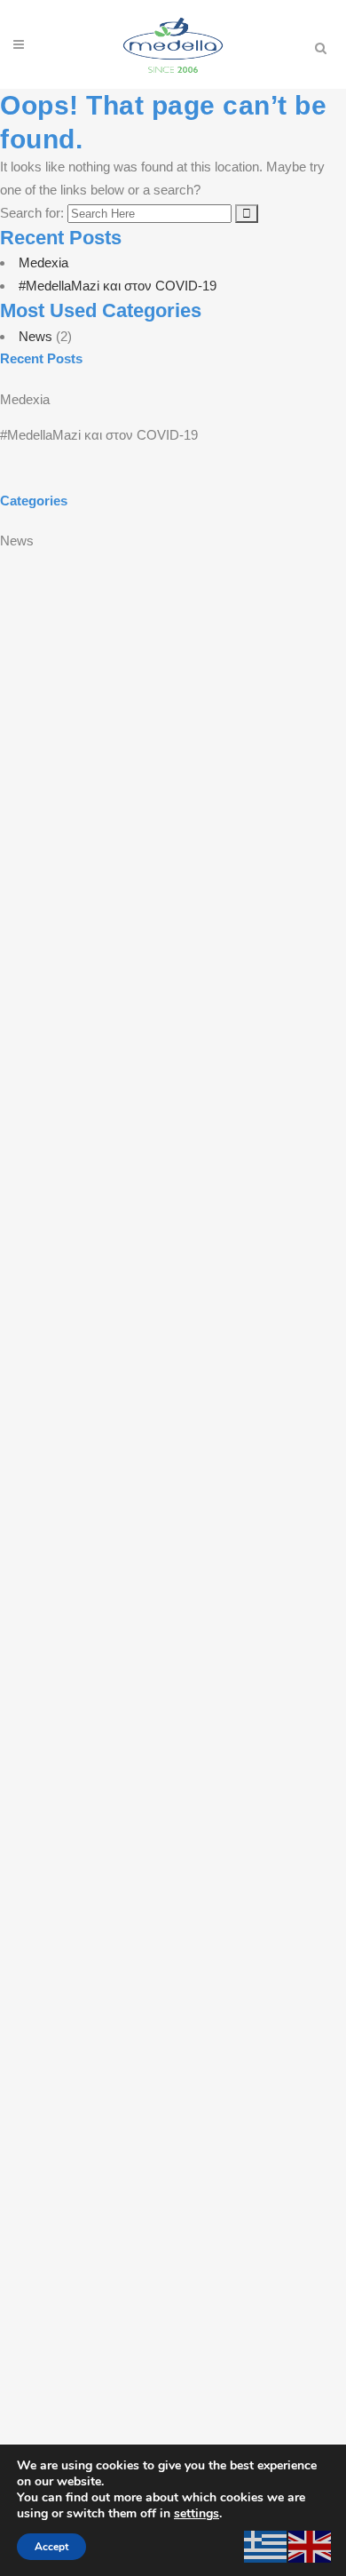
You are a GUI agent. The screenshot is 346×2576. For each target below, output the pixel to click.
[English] (311, 2545)
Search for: (32, 213)
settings (197, 2514)
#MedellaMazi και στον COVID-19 (118, 286)
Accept (51, 2547)
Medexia (43, 262)
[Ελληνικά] (266, 2545)
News (35, 336)
